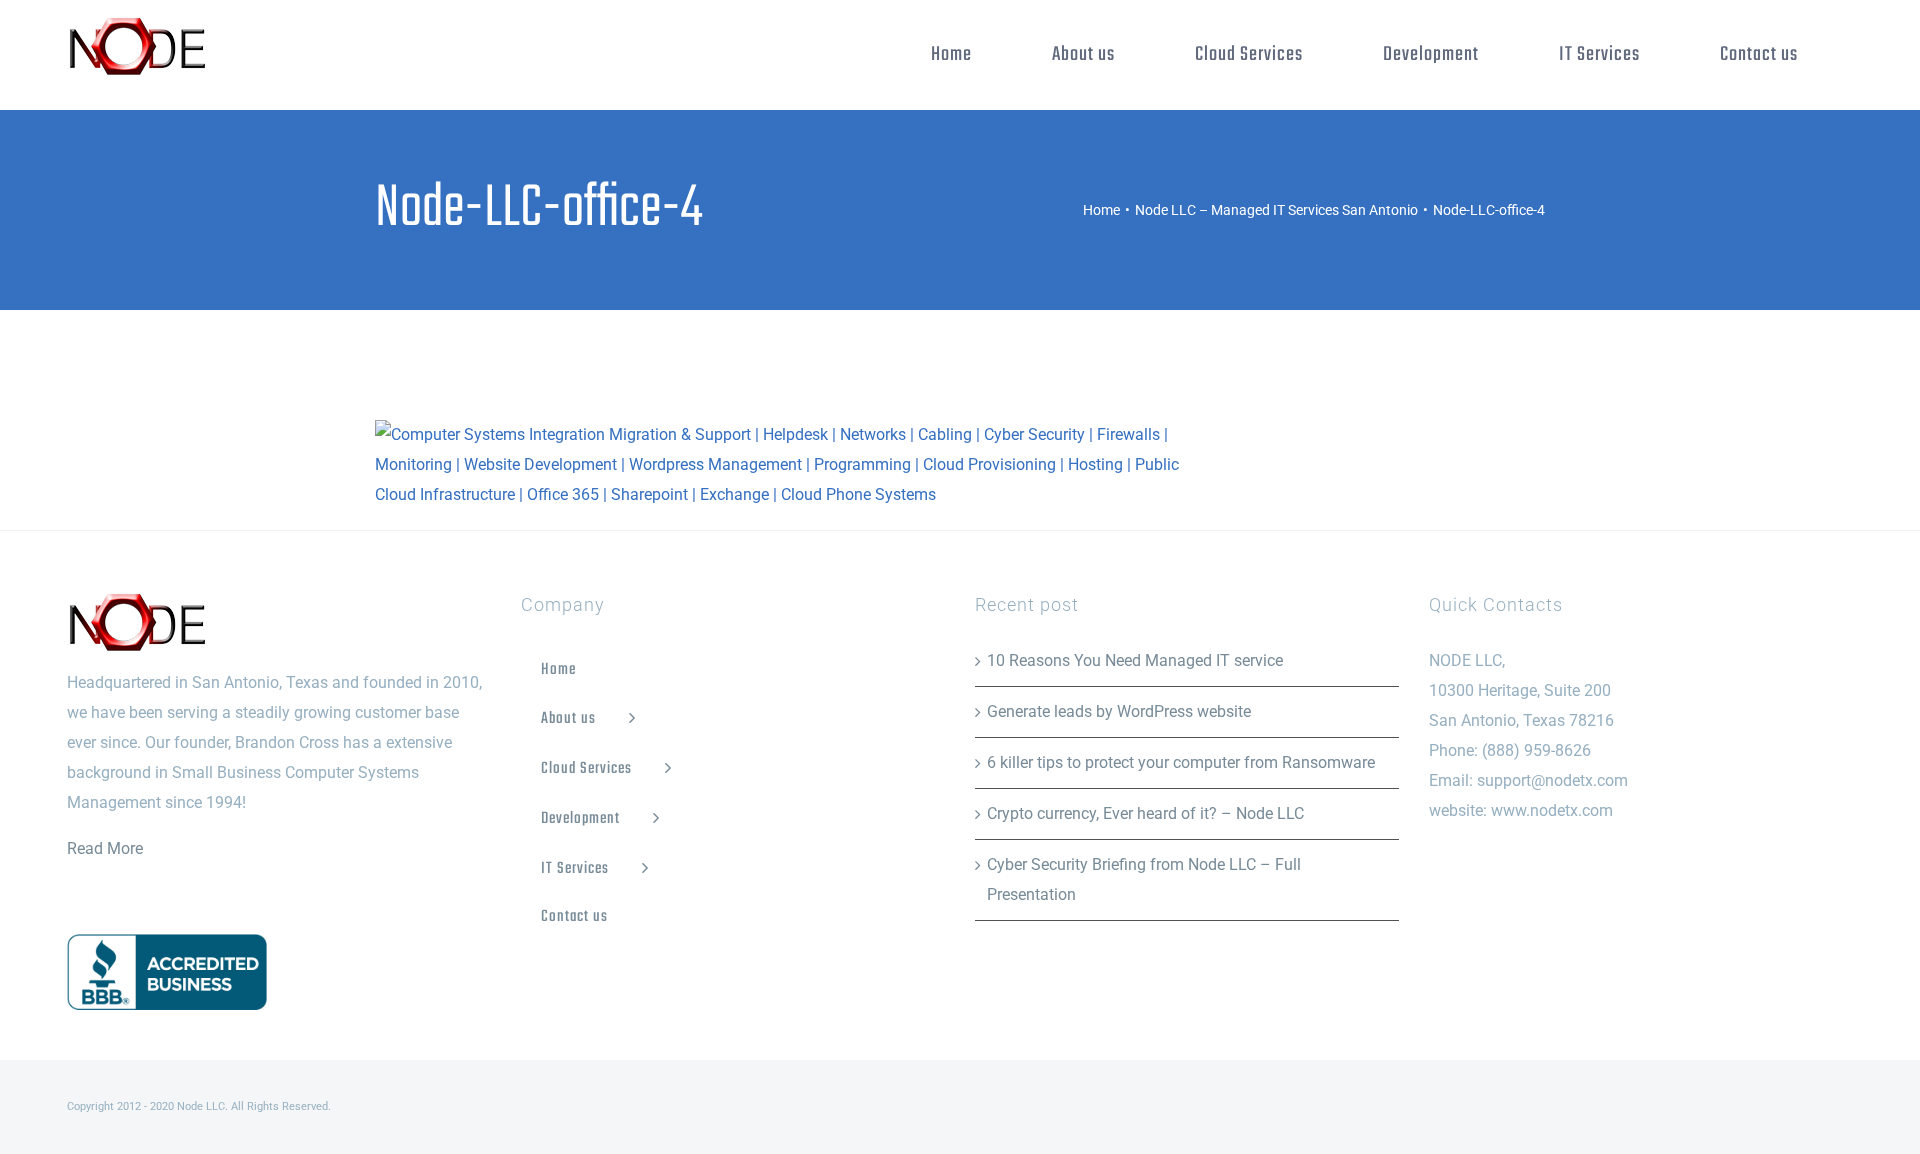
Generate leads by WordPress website (1119, 711)
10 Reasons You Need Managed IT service (1135, 660)
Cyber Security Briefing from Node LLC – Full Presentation (1144, 879)
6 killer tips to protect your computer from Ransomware (1181, 762)
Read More (105, 848)
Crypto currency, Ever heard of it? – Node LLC (1145, 813)
